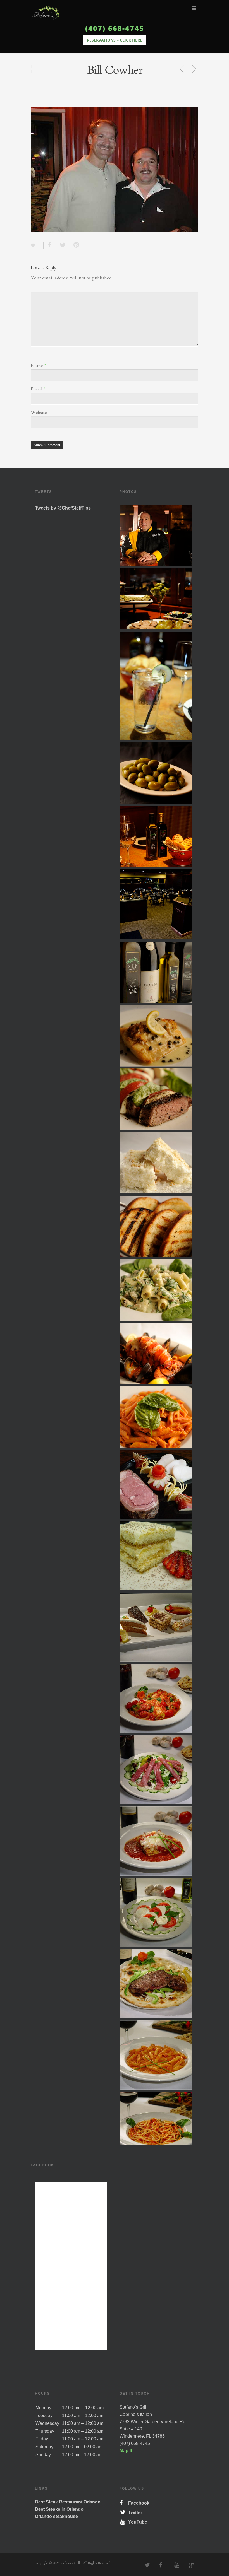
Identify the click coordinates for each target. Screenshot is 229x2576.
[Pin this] (75, 245)
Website (39, 413)
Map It (126, 2451)
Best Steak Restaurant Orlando (68, 2502)
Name (38, 366)
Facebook (138, 2503)
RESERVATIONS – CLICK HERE (115, 40)
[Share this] (50, 245)
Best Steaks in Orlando (59, 2509)
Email (38, 389)
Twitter (134, 2513)
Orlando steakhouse (56, 2516)
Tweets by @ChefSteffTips (63, 508)
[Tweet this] (63, 245)
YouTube (137, 2522)
